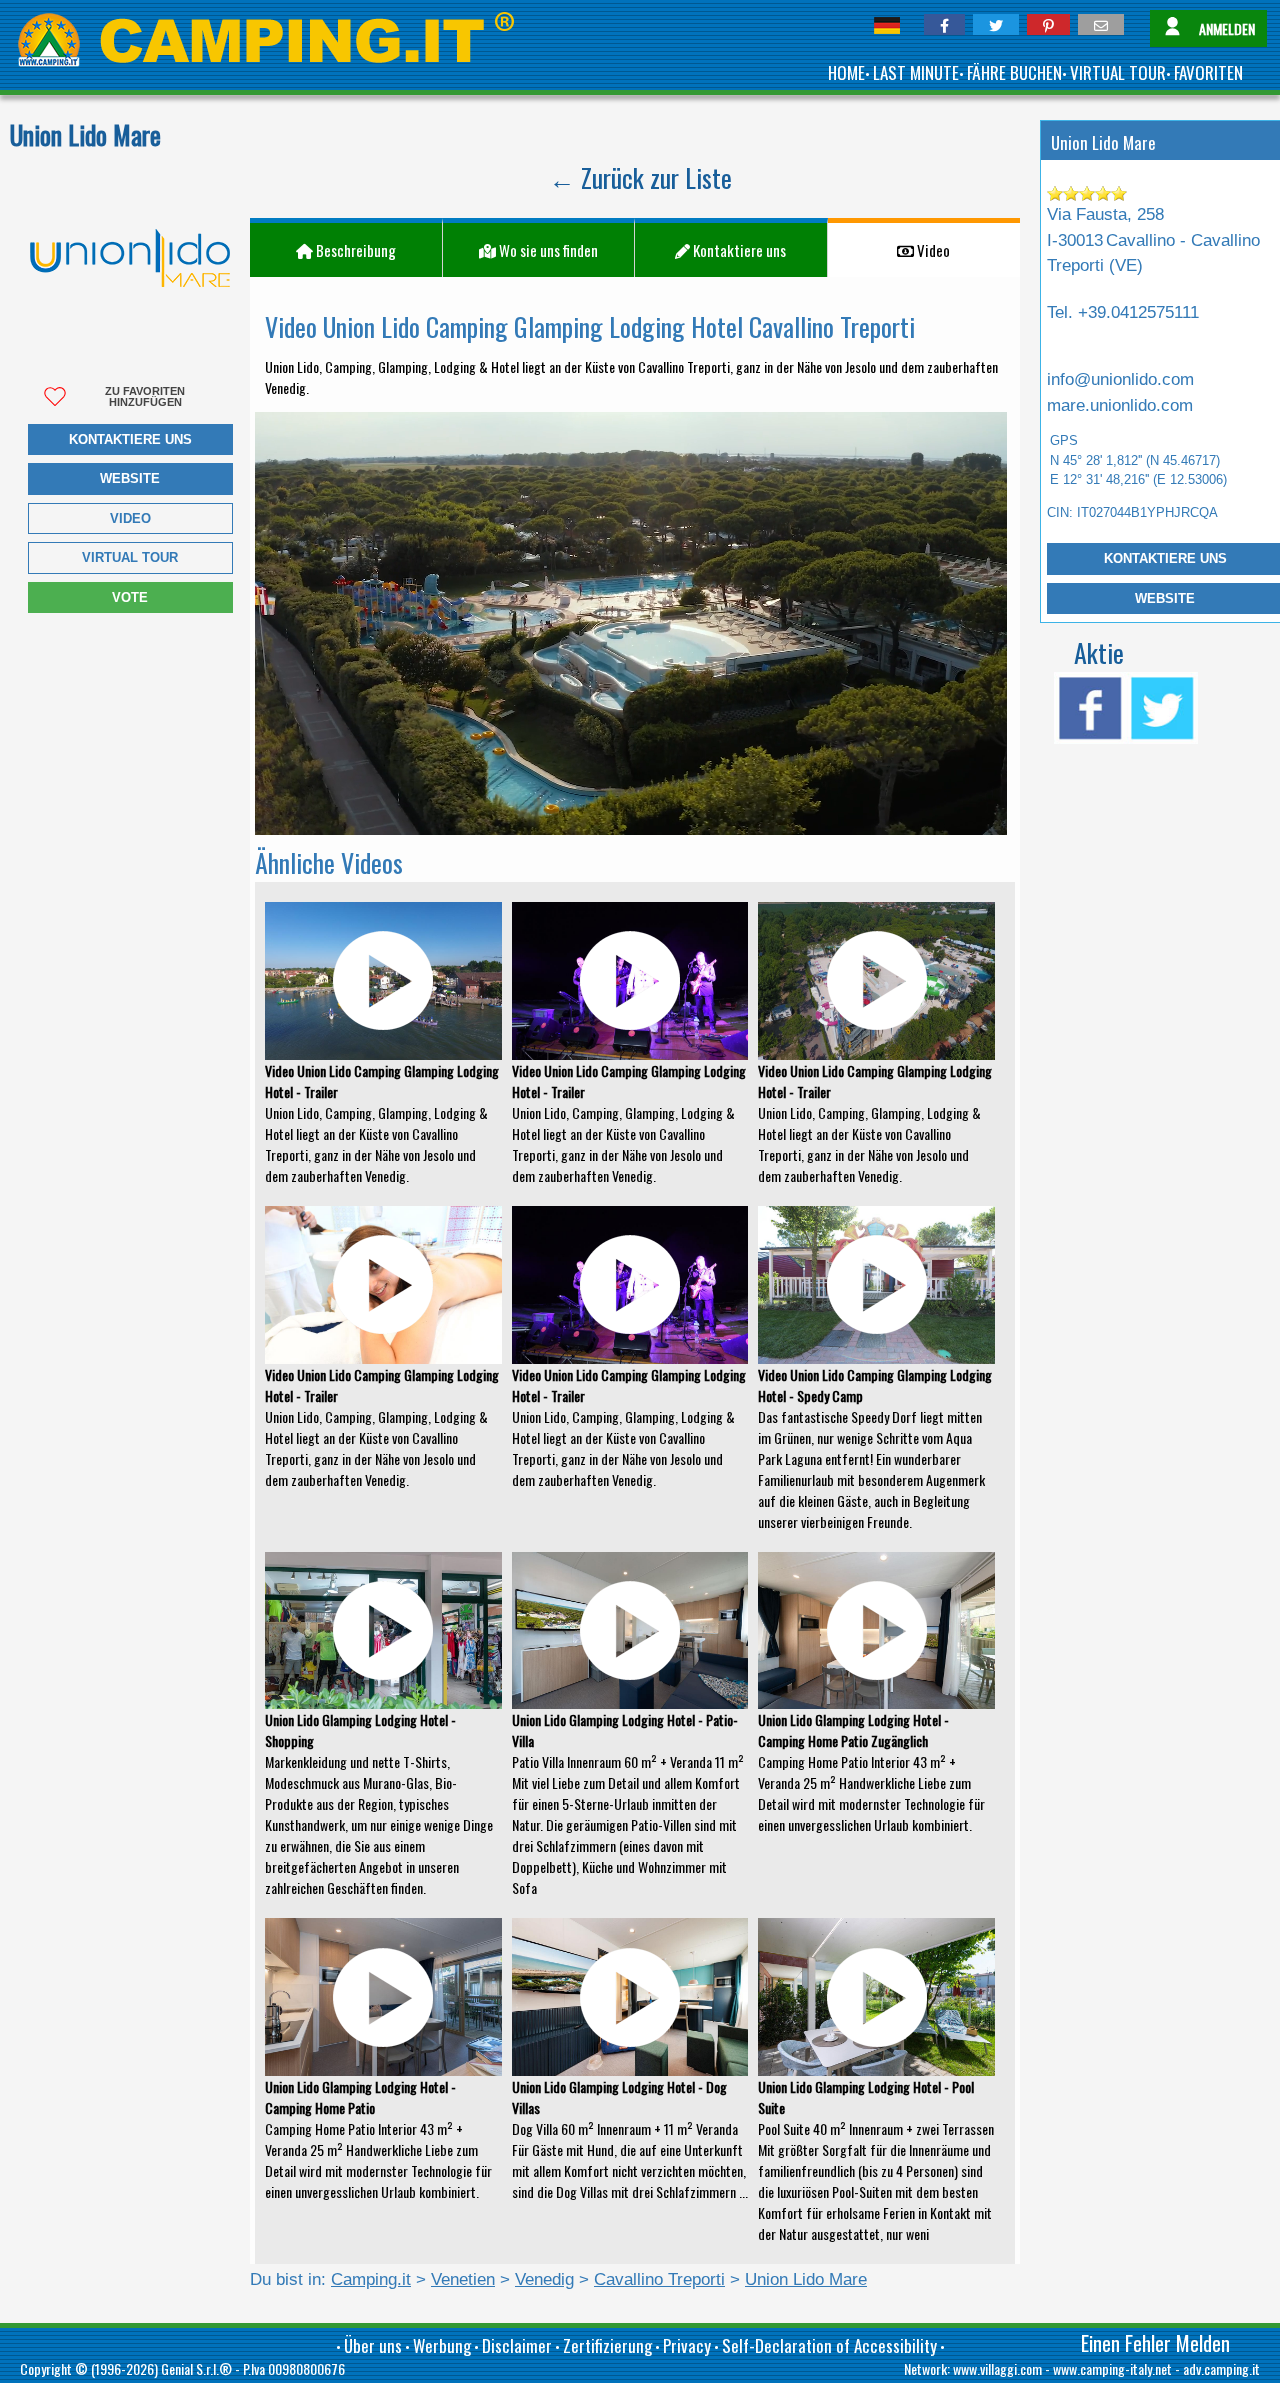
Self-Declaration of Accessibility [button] (829, 2345)
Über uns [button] (373, 2345)
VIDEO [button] (130, 518)
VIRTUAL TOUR (1118, 72)
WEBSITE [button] (130, 478)
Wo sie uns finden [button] (547, 250)
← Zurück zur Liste (640, 177)
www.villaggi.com (997, 2368)
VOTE (130, 597)
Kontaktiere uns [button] (130, 439)
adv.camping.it (1221, 2368)
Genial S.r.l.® (196, 2368)
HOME (846, 72)
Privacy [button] (687, 2345)
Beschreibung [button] (354, 250)
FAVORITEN (1208, 72)
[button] (944, 24)
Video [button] (932, 250)
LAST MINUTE (916, 72)
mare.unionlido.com (1120, 405)
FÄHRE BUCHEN (1014, 72)
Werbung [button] (442, 2345)
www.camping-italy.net (1112, 2368)
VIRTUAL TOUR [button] (130, 557)
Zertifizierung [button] (607, 2345)
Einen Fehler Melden (1155, 2343)
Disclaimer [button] (517, 2345)
